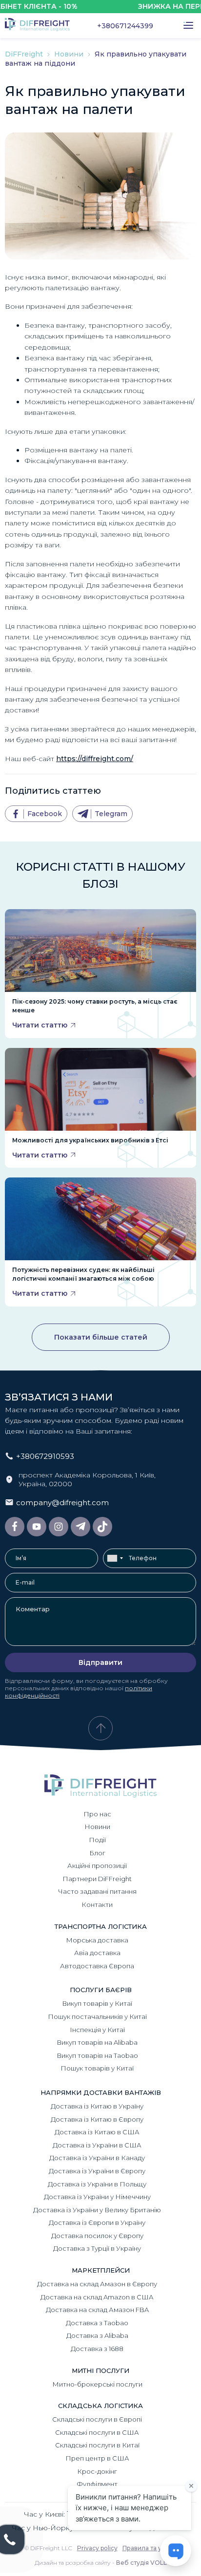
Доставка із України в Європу (97, 2171)
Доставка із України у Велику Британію (97, 2210)
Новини (70, 54)
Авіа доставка (97, 1953)
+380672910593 (45, 1456)
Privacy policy (97, 2548)
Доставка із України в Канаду (97, 2158)
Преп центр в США (97, 2458)
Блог (97, 1853)
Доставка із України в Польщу (97, 2184)
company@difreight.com (62, 1503)
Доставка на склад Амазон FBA (97, 2310)
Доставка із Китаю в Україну (97, 2106)
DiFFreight (25, 54)
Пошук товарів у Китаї (97, 2068)
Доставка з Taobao (97, 2323)
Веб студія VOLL (141, 2563)
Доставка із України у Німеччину (97, 2197)
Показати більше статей (101, 1337)
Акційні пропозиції (97, 1866)
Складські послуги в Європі (97, 2419)
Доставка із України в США (97, 2145)
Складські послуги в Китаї (97, 2445)
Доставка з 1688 (97, 2349)
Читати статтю (40, 1025)
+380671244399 (125, 26)
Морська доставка (97, 1940)
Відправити (100, 1662)
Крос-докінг (97, 2471)
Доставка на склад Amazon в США (97, 2297)
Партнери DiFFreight (97, 1879)
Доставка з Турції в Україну (97, 2248)
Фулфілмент (97, 2484)
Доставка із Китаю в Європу (97, 2119)
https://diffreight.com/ (95, 759)
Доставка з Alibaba (97, 2335)
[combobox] (115, 1558)
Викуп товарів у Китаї (97, 2003)
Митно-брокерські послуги (97, 2384)
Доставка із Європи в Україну (97, 2222)
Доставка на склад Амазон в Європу (97, 2284)
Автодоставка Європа (97, 1966)
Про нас (97, 1814)
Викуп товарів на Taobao (97, 2055)
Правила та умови (150, 2548)
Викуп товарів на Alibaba (97, 2042)
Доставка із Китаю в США (97, 2132)
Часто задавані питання (97, 1891)
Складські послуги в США (97, 2432)
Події (97, 1840)
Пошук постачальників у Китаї (97, 2016)
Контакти (97, 1904)
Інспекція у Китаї (97, 2030)
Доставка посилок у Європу (97, 2236)
